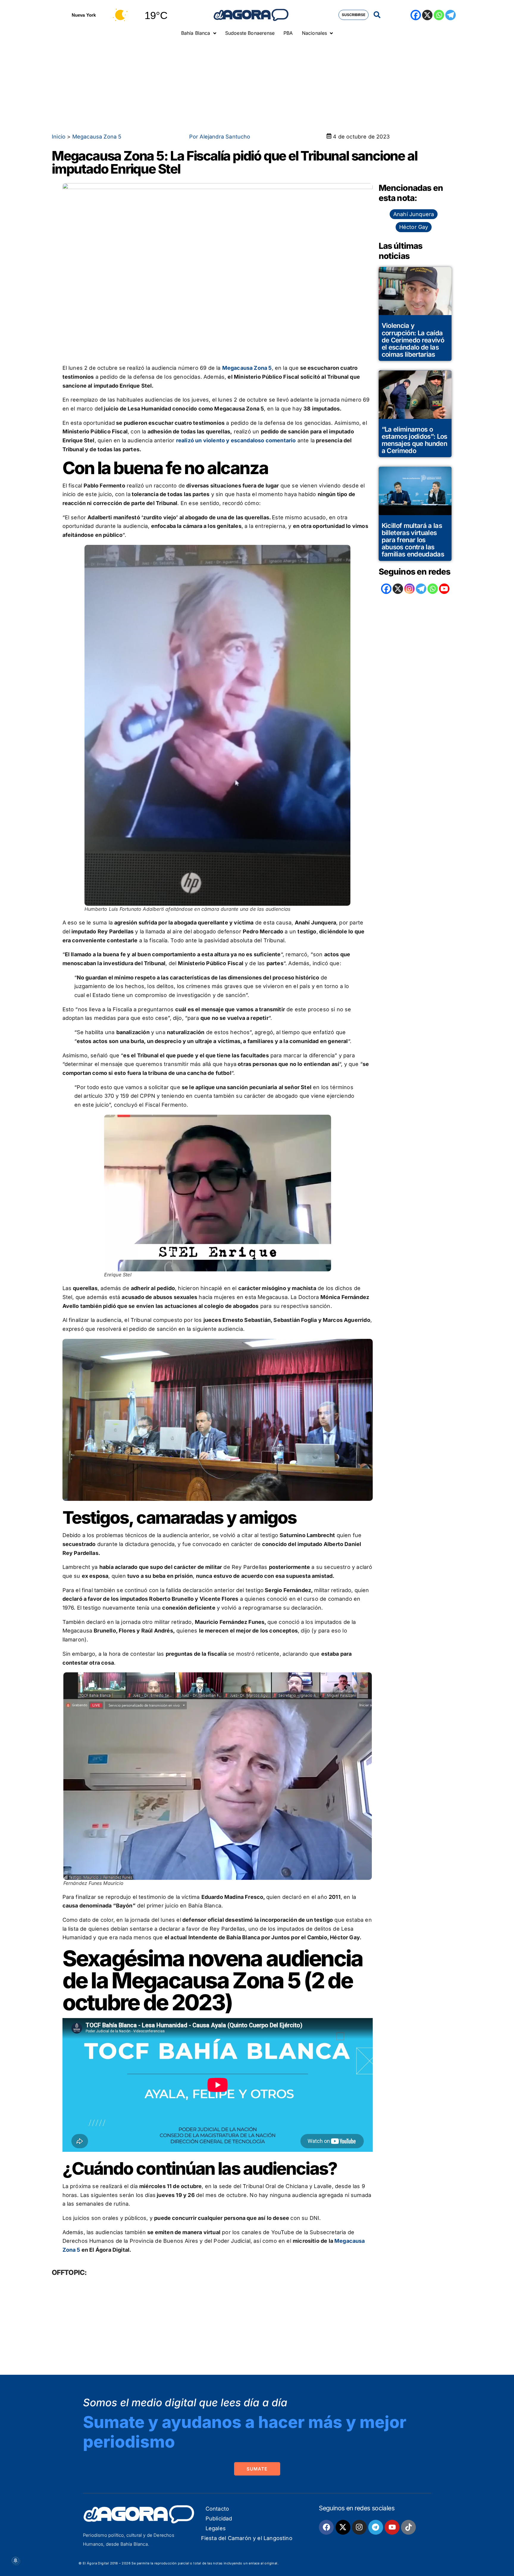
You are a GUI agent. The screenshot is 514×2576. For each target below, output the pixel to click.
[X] (427, 15)
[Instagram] (409, 589)
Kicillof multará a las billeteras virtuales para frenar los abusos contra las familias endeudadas (413, 540)
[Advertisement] (257, 85)
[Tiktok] (408, 2527)
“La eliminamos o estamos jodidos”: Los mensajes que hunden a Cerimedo (415, 440)
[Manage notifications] (15, 2561)
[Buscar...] (377, 15)
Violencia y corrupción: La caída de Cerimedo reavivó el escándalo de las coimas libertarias (413, 340)
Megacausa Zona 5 (97, 137)
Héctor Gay (414, 227)
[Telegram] (450, 15)
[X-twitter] (343, 2527)
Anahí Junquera (414, 214)
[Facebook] (416, 15)
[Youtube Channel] (444, 589)
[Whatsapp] (439, 15)
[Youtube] (392, 2527)
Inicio (59, 137)
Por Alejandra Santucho (220, 137)
